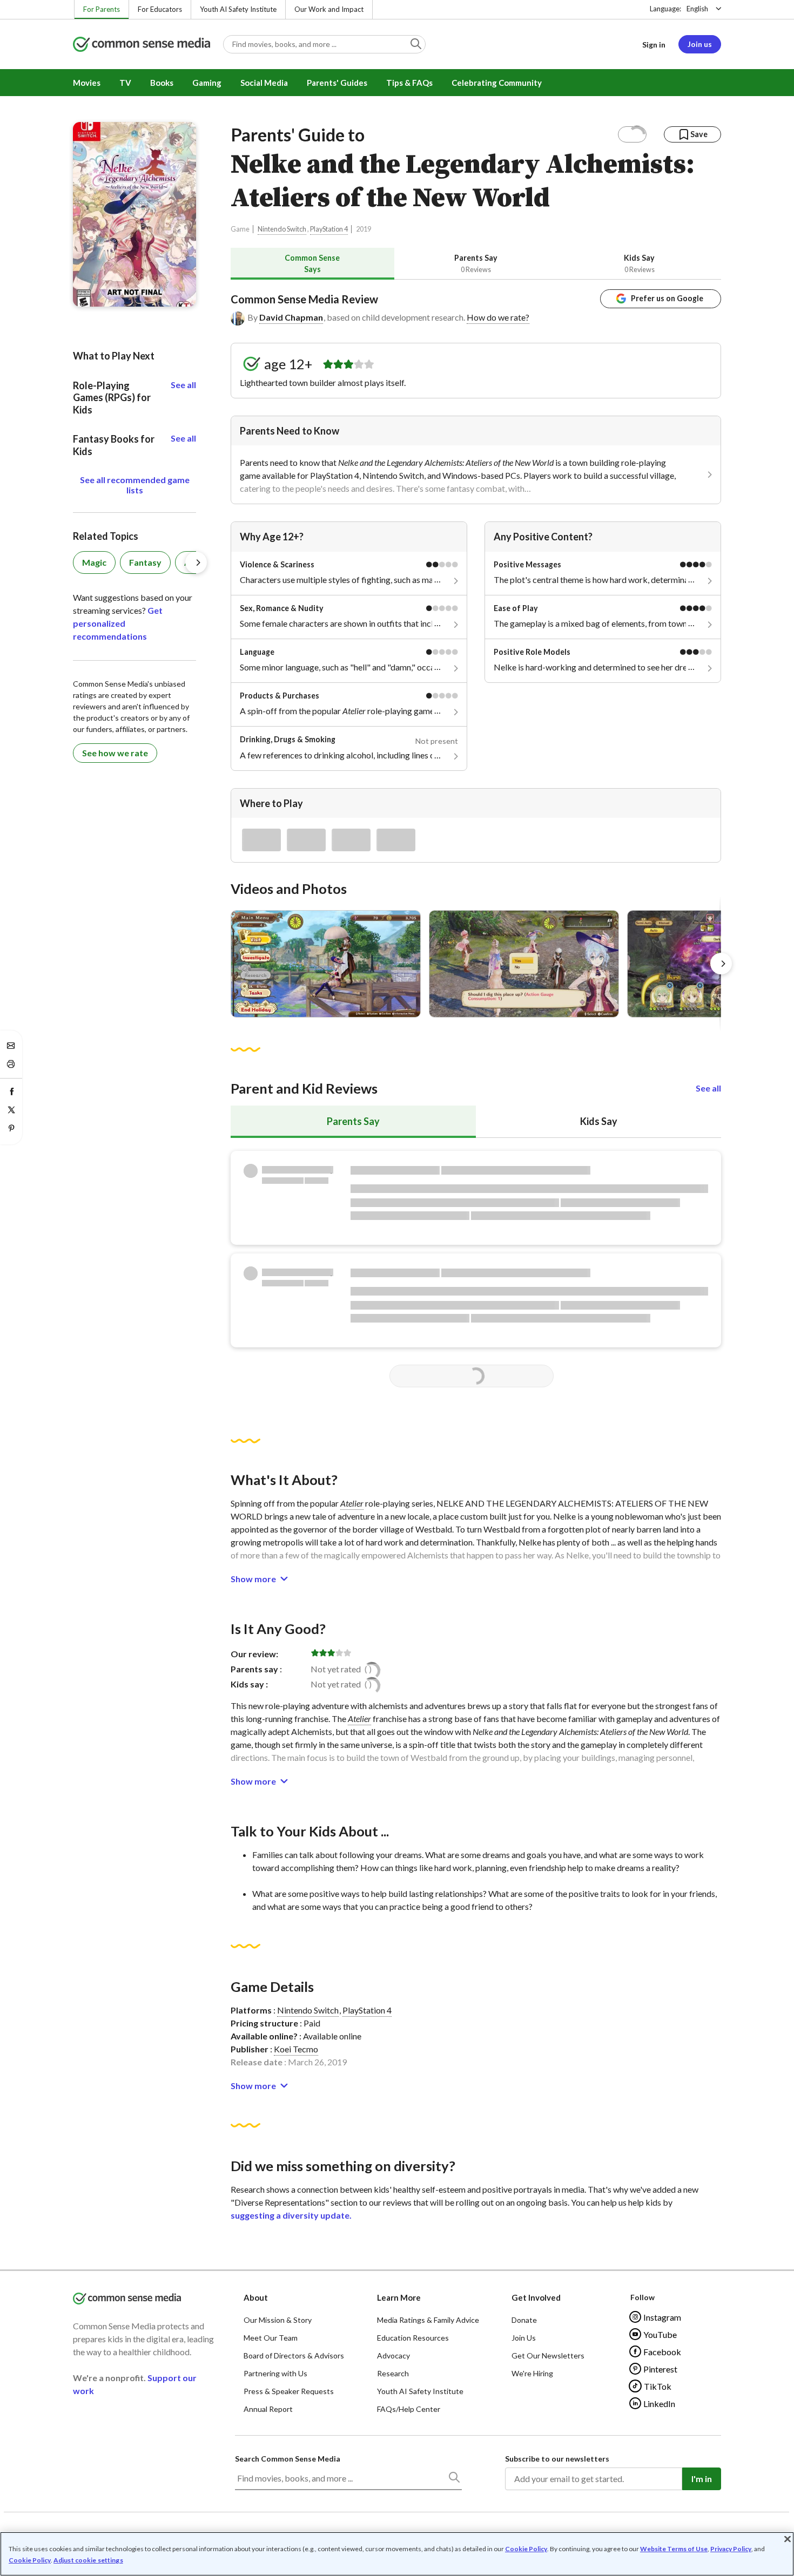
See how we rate (115, 753)
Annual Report (268, 2409)
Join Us (524, 2338)
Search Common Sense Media (288, 2459)
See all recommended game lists (135, 485)
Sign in (654, 45)
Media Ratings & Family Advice (428, 2320)
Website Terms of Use (674, 2549)
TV (125, 83)
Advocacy (393, 2355)
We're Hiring (532, 2373)
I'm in (702, 2479)
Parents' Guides (337, 83)
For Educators (160, 9)
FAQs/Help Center (409, 2409)
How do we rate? (498, 317)
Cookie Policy (526, 2549)
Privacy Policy (731, 2549)
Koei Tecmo (296, 2049)
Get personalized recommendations (118, 623)
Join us (700, 44)
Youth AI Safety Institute (238, 9)
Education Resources (413, 2338)
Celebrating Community (497, 83)
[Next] (721, 964)
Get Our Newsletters (548, 2355)
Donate (524, 2320)
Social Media (264, 83)
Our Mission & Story (278, 2320)
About (256, 2297)
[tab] (312, 264)
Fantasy (145, 562)
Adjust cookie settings (88, 2560)
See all (708, 1088)
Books (162, 83)
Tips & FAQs (409, 83)
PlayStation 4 (329, 229)
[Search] (454, 2479)
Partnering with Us (275, 2373)
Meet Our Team (271, 2338)
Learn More (399, 2297)
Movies (87, 83)
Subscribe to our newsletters (557, 2459)
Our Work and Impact (329, 9)
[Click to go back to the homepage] (142, 45)
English (697, 9)
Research (393, 2373)
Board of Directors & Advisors (294, 2355)
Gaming (207, 83)
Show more (253, 1579)
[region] (397, 2554)
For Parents (102, 9)
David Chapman (291, 317)
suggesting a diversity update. (291, 2215)
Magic (94, 562)
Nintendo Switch (282, 229)
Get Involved (536, 2297)
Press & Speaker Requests (289, 2391)
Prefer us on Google (667, 298)
